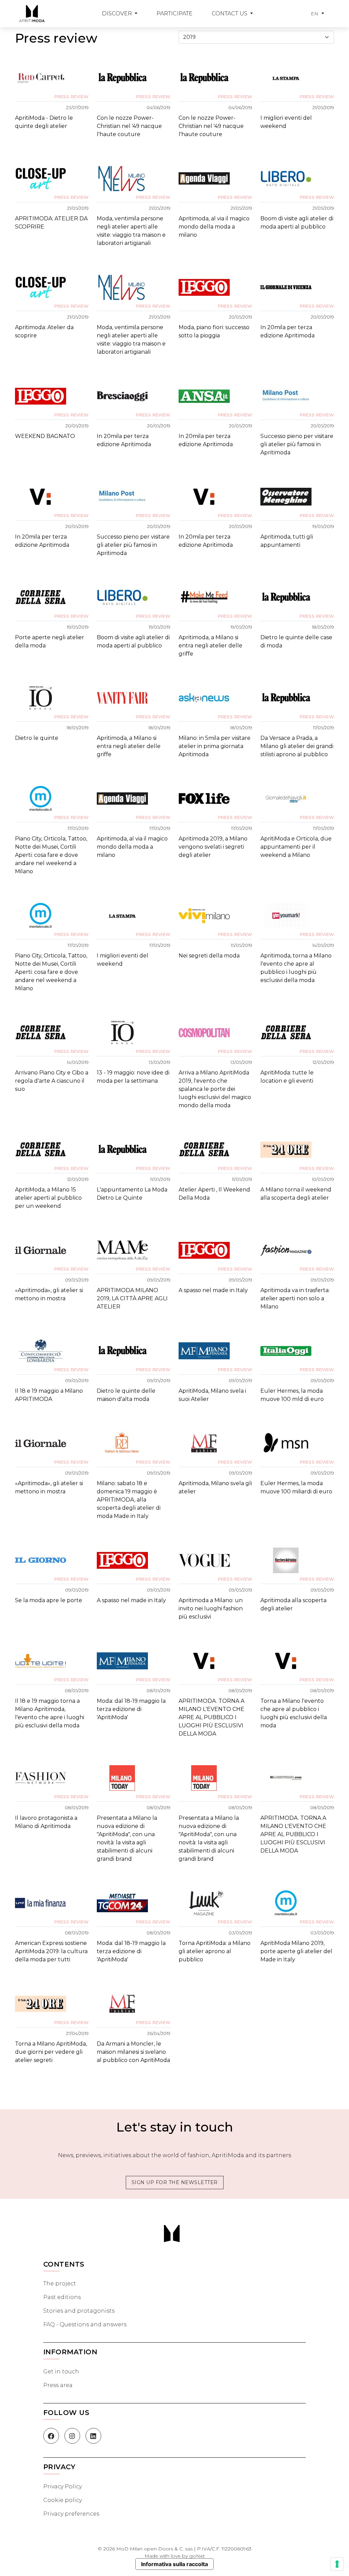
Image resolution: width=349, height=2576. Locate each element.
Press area (58, 2385)
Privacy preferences (71, 2514)
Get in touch (61, 2372)
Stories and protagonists (79, 2311)
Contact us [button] (230, 13)
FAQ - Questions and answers (85, 2324)
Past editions (62, 2297)
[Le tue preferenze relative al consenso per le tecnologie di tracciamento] (337, 2564)
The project (60, 2284)
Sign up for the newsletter (175, 2182)
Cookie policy (63, 2500)
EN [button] (316, 14)
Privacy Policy (63, 2486)
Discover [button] (118, 13)
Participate (174, 13)
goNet (197, 2556)
